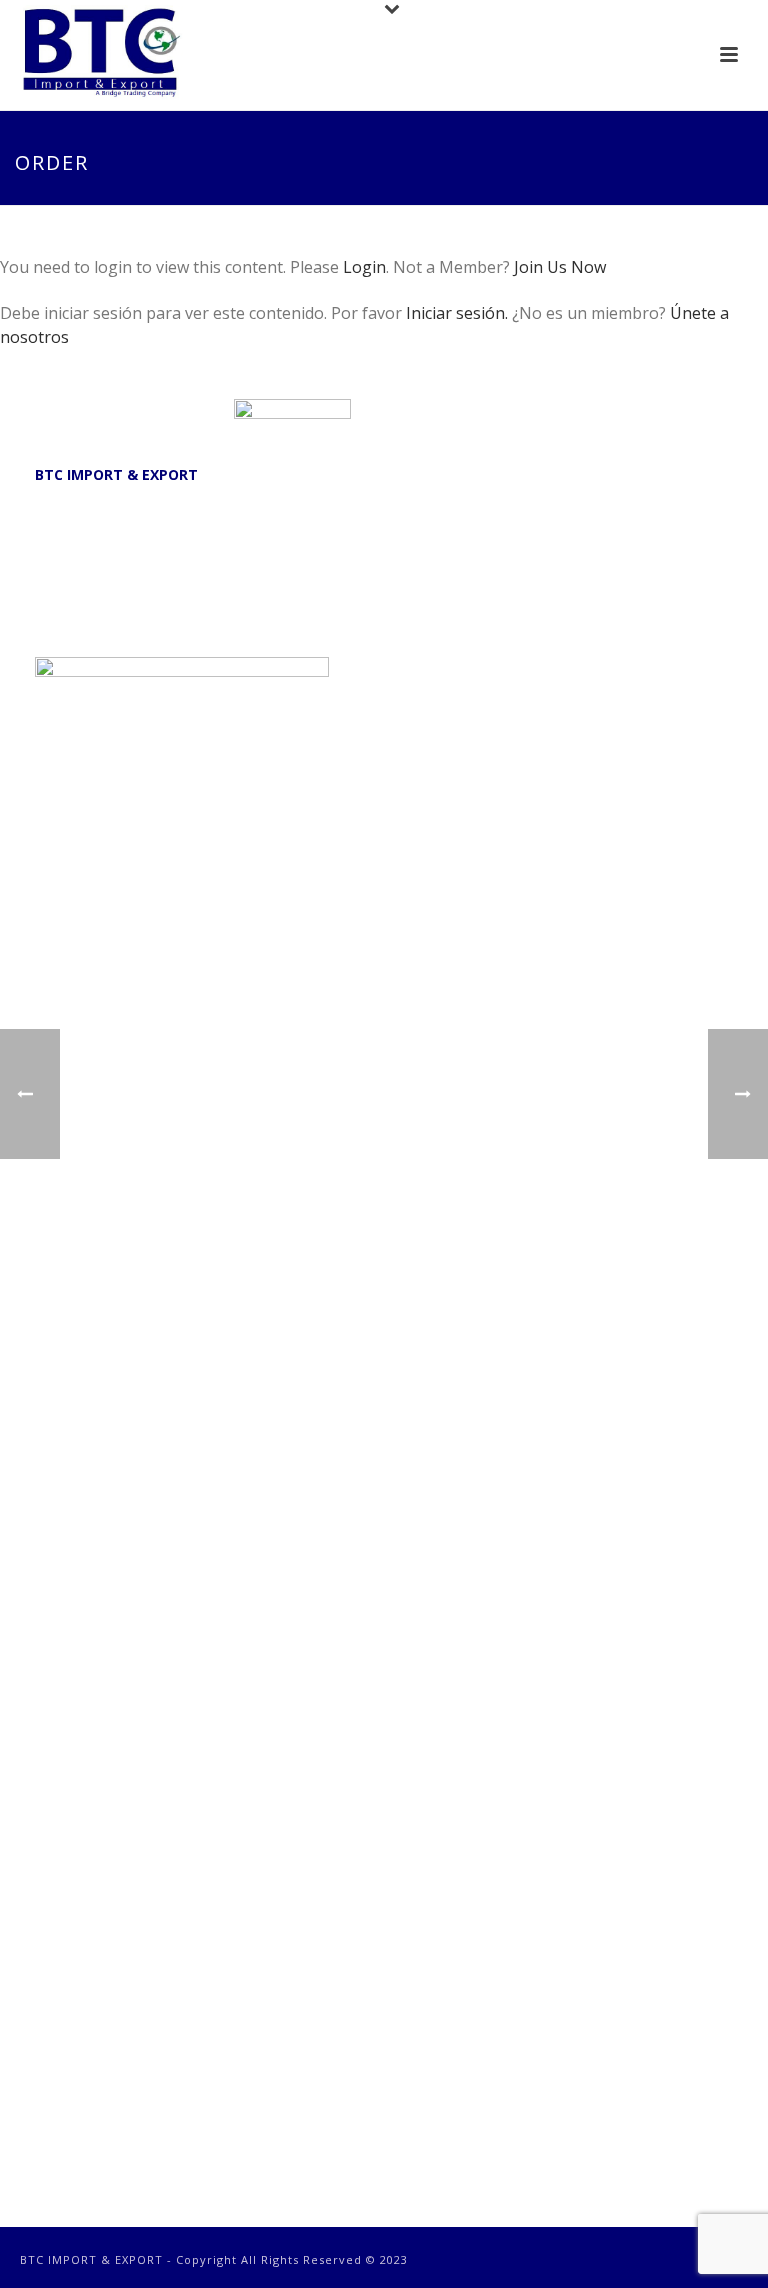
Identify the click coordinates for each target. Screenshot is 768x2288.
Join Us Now (560, 267)
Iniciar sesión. (459, 313)
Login (364, 267)
